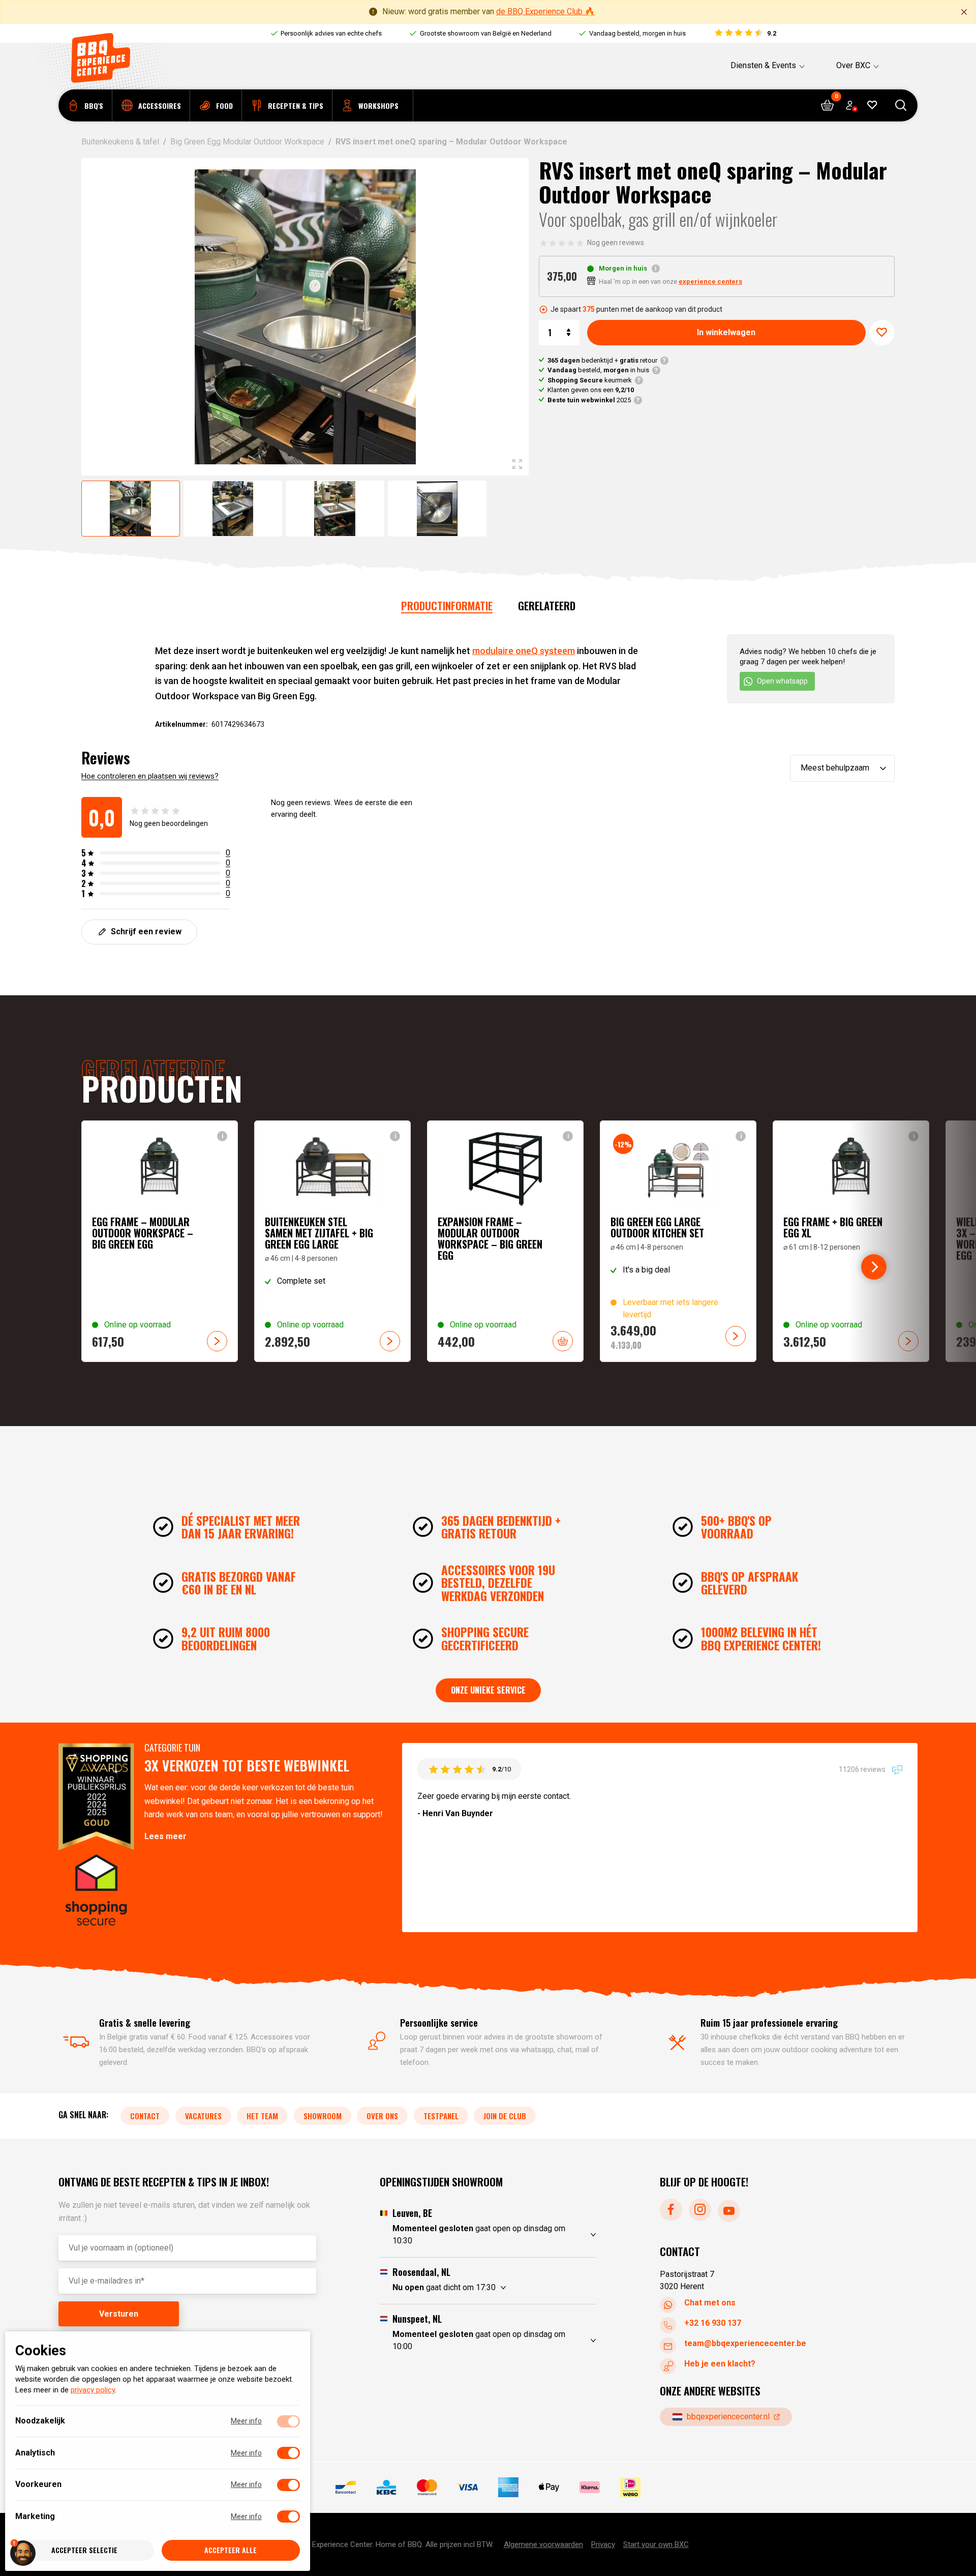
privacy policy (93, 2390)
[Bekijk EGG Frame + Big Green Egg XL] (851, 1241)
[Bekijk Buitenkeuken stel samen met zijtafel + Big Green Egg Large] (332, 1241)
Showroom (323, 2116)
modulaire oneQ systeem (524, 651)
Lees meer (165, 1836)
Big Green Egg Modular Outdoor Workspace (247, 142)
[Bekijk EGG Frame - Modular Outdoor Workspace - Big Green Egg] (160, 1241)
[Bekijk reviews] (745, 34)
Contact (145, 2116)
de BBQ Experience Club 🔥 (545, 11)
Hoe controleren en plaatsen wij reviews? (150, 776)
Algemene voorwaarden (543, 2544)
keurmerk (590, 380)
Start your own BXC (656, 2544)
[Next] (874, 1267)
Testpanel (441, 2116)
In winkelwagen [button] (563, 1341)
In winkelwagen (726, 332)
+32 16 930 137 (713, 2323)
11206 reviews (863, 1769)
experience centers (710, 282)
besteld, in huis (598, 370)
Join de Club (505, 2116)
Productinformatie (447, 605)
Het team (262, 2116)
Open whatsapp (782, 681)
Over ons (382, 2116)
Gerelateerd (547, 605)
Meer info (246, 2421)
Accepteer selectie (84, 2550)
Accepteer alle (231, 2550)
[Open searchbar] (901, 106)
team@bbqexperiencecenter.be (745, 2343)
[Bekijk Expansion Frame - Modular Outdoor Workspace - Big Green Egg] (505, 1241)
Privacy (603, 2544)
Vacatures (203, 2116)
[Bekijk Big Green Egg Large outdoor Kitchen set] (678, 1241)
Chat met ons (710, 2303)
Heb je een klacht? (720, 2364)
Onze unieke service (488, 1690)
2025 (589, 400)
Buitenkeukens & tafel (120, 142)
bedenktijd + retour (602, 360)
